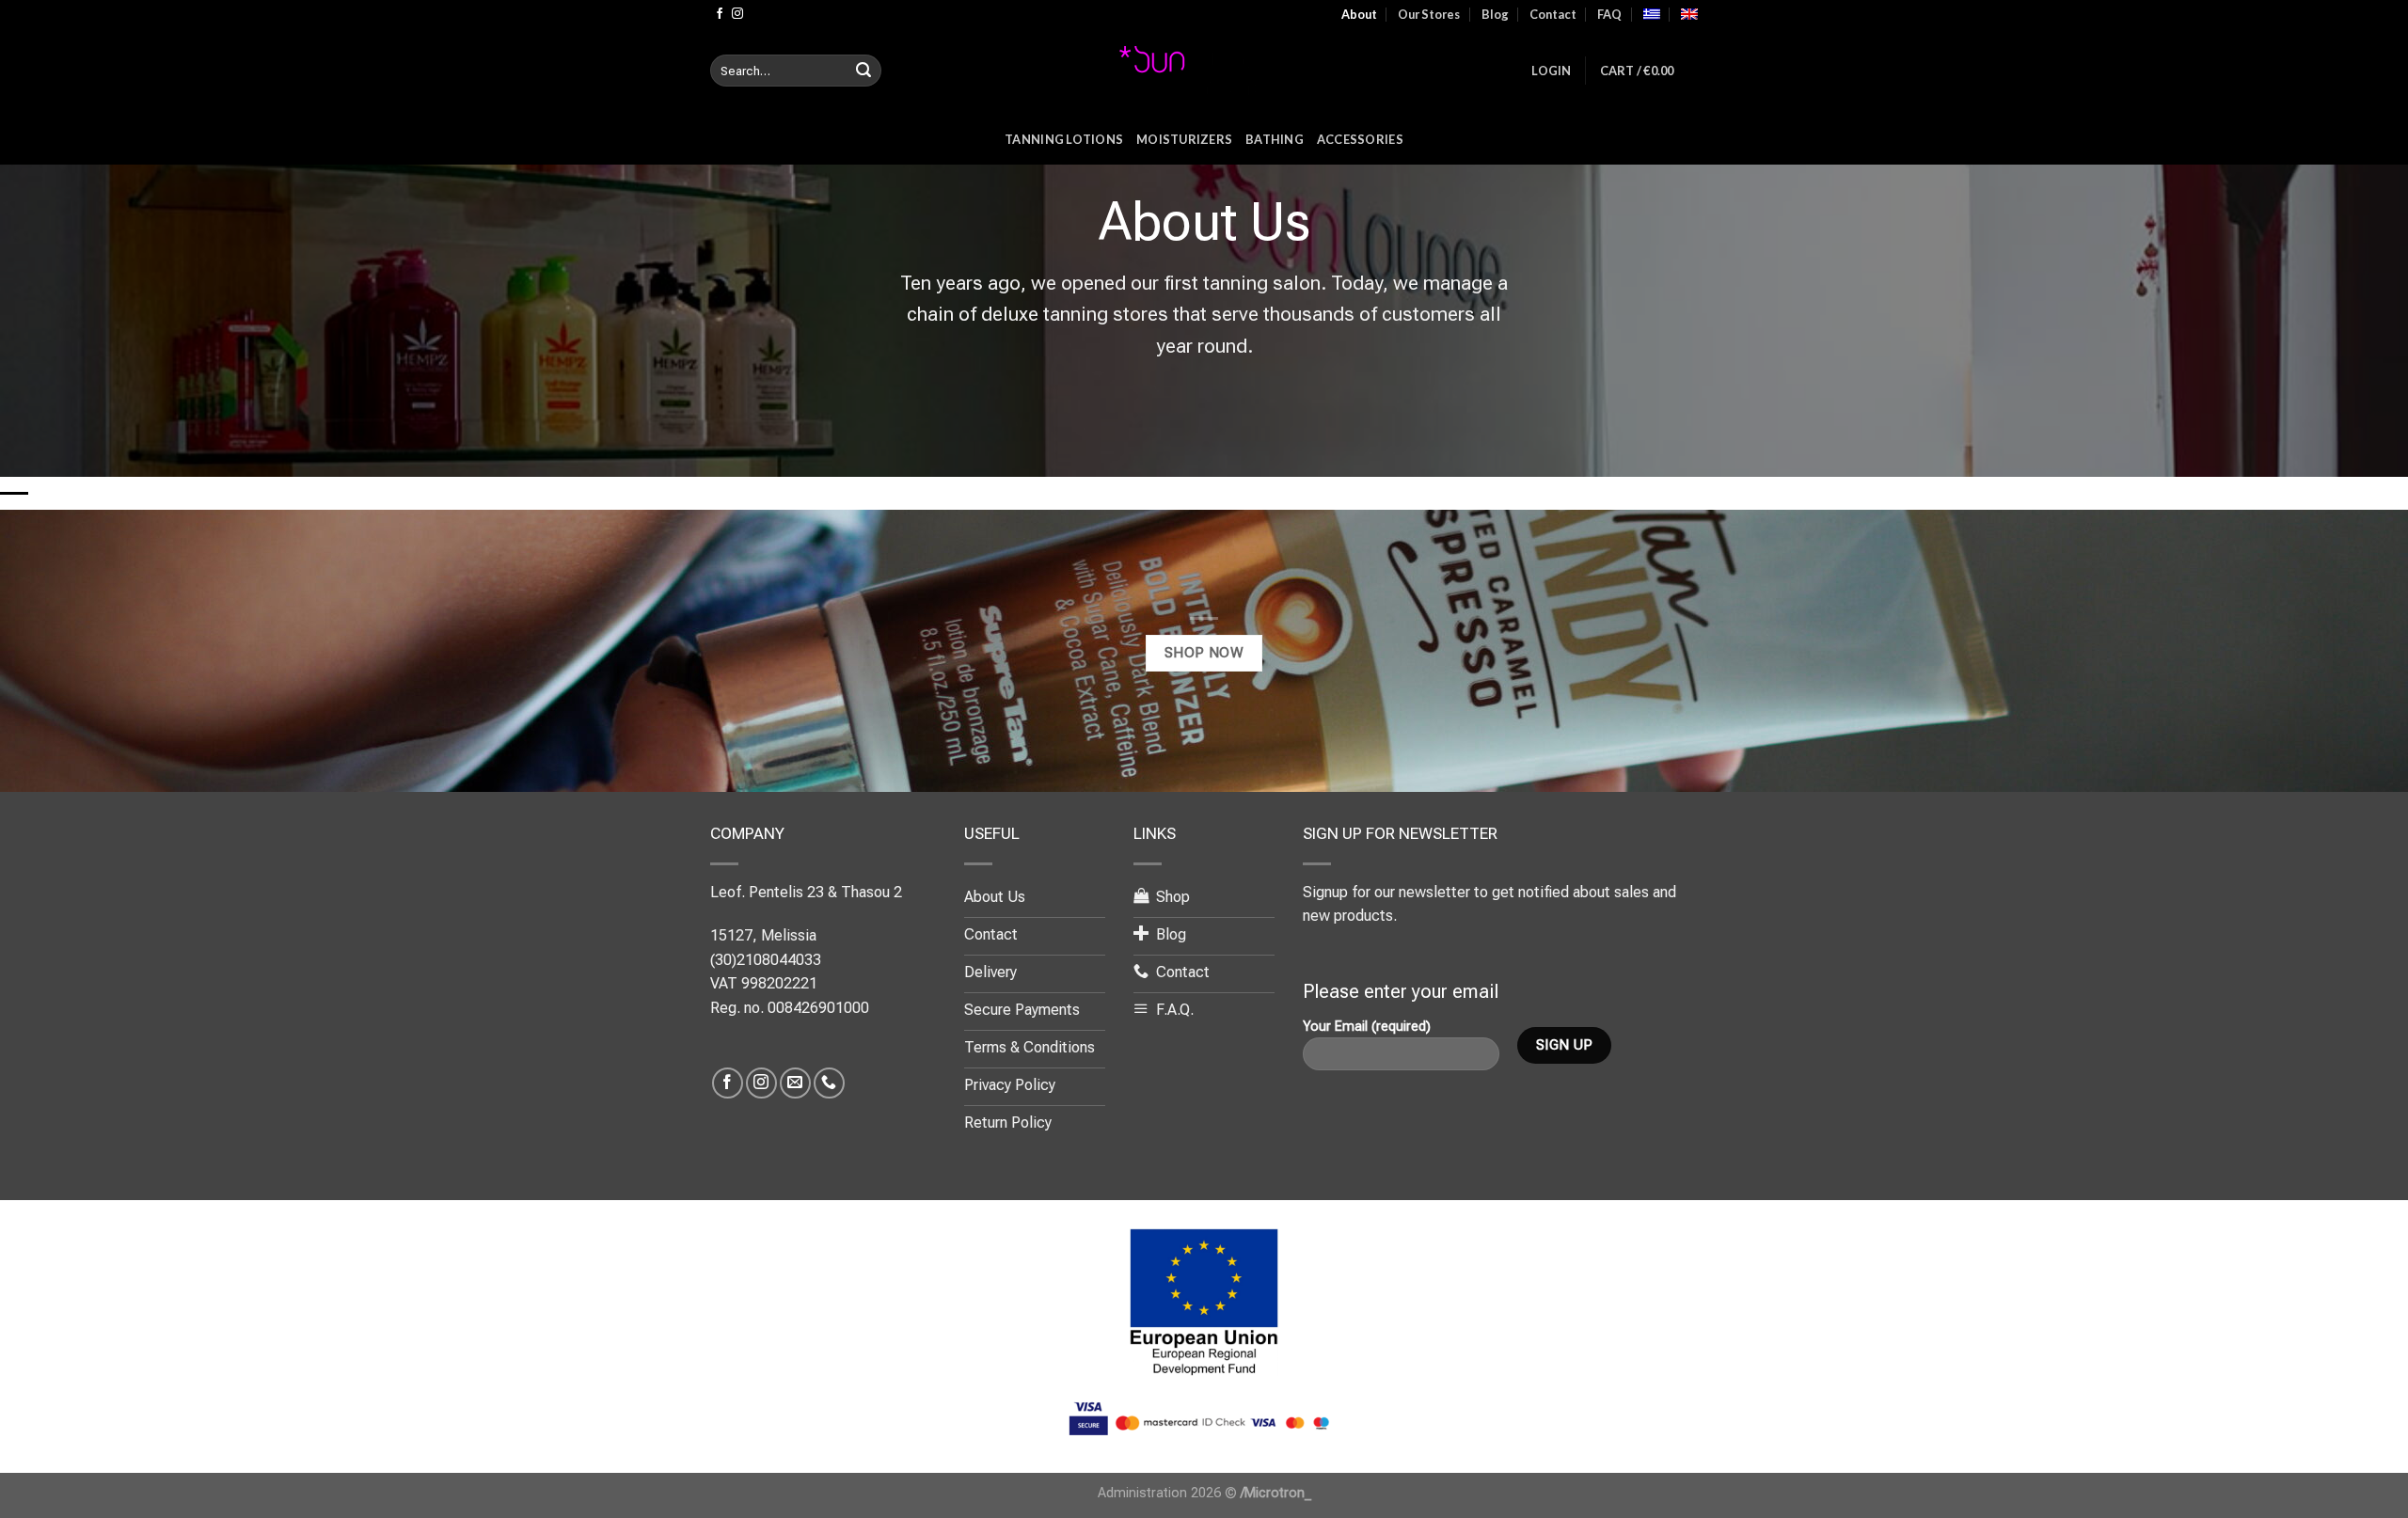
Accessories (1360, 139)
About (1359, 14)
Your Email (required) (1367, 1027)
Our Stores (1429, 14)
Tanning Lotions (1064, 139)
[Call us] (829, 1083)
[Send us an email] (795, 1083)
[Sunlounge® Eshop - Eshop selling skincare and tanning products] (1204, 71)
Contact (1553, 14)
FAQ (1609, 14)
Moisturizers (1184, 139)
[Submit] (863, 71)
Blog (1495, 14)
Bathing (1275, 139)
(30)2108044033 (766, 960)
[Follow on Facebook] (720, 14)
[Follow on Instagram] (737, 14)
